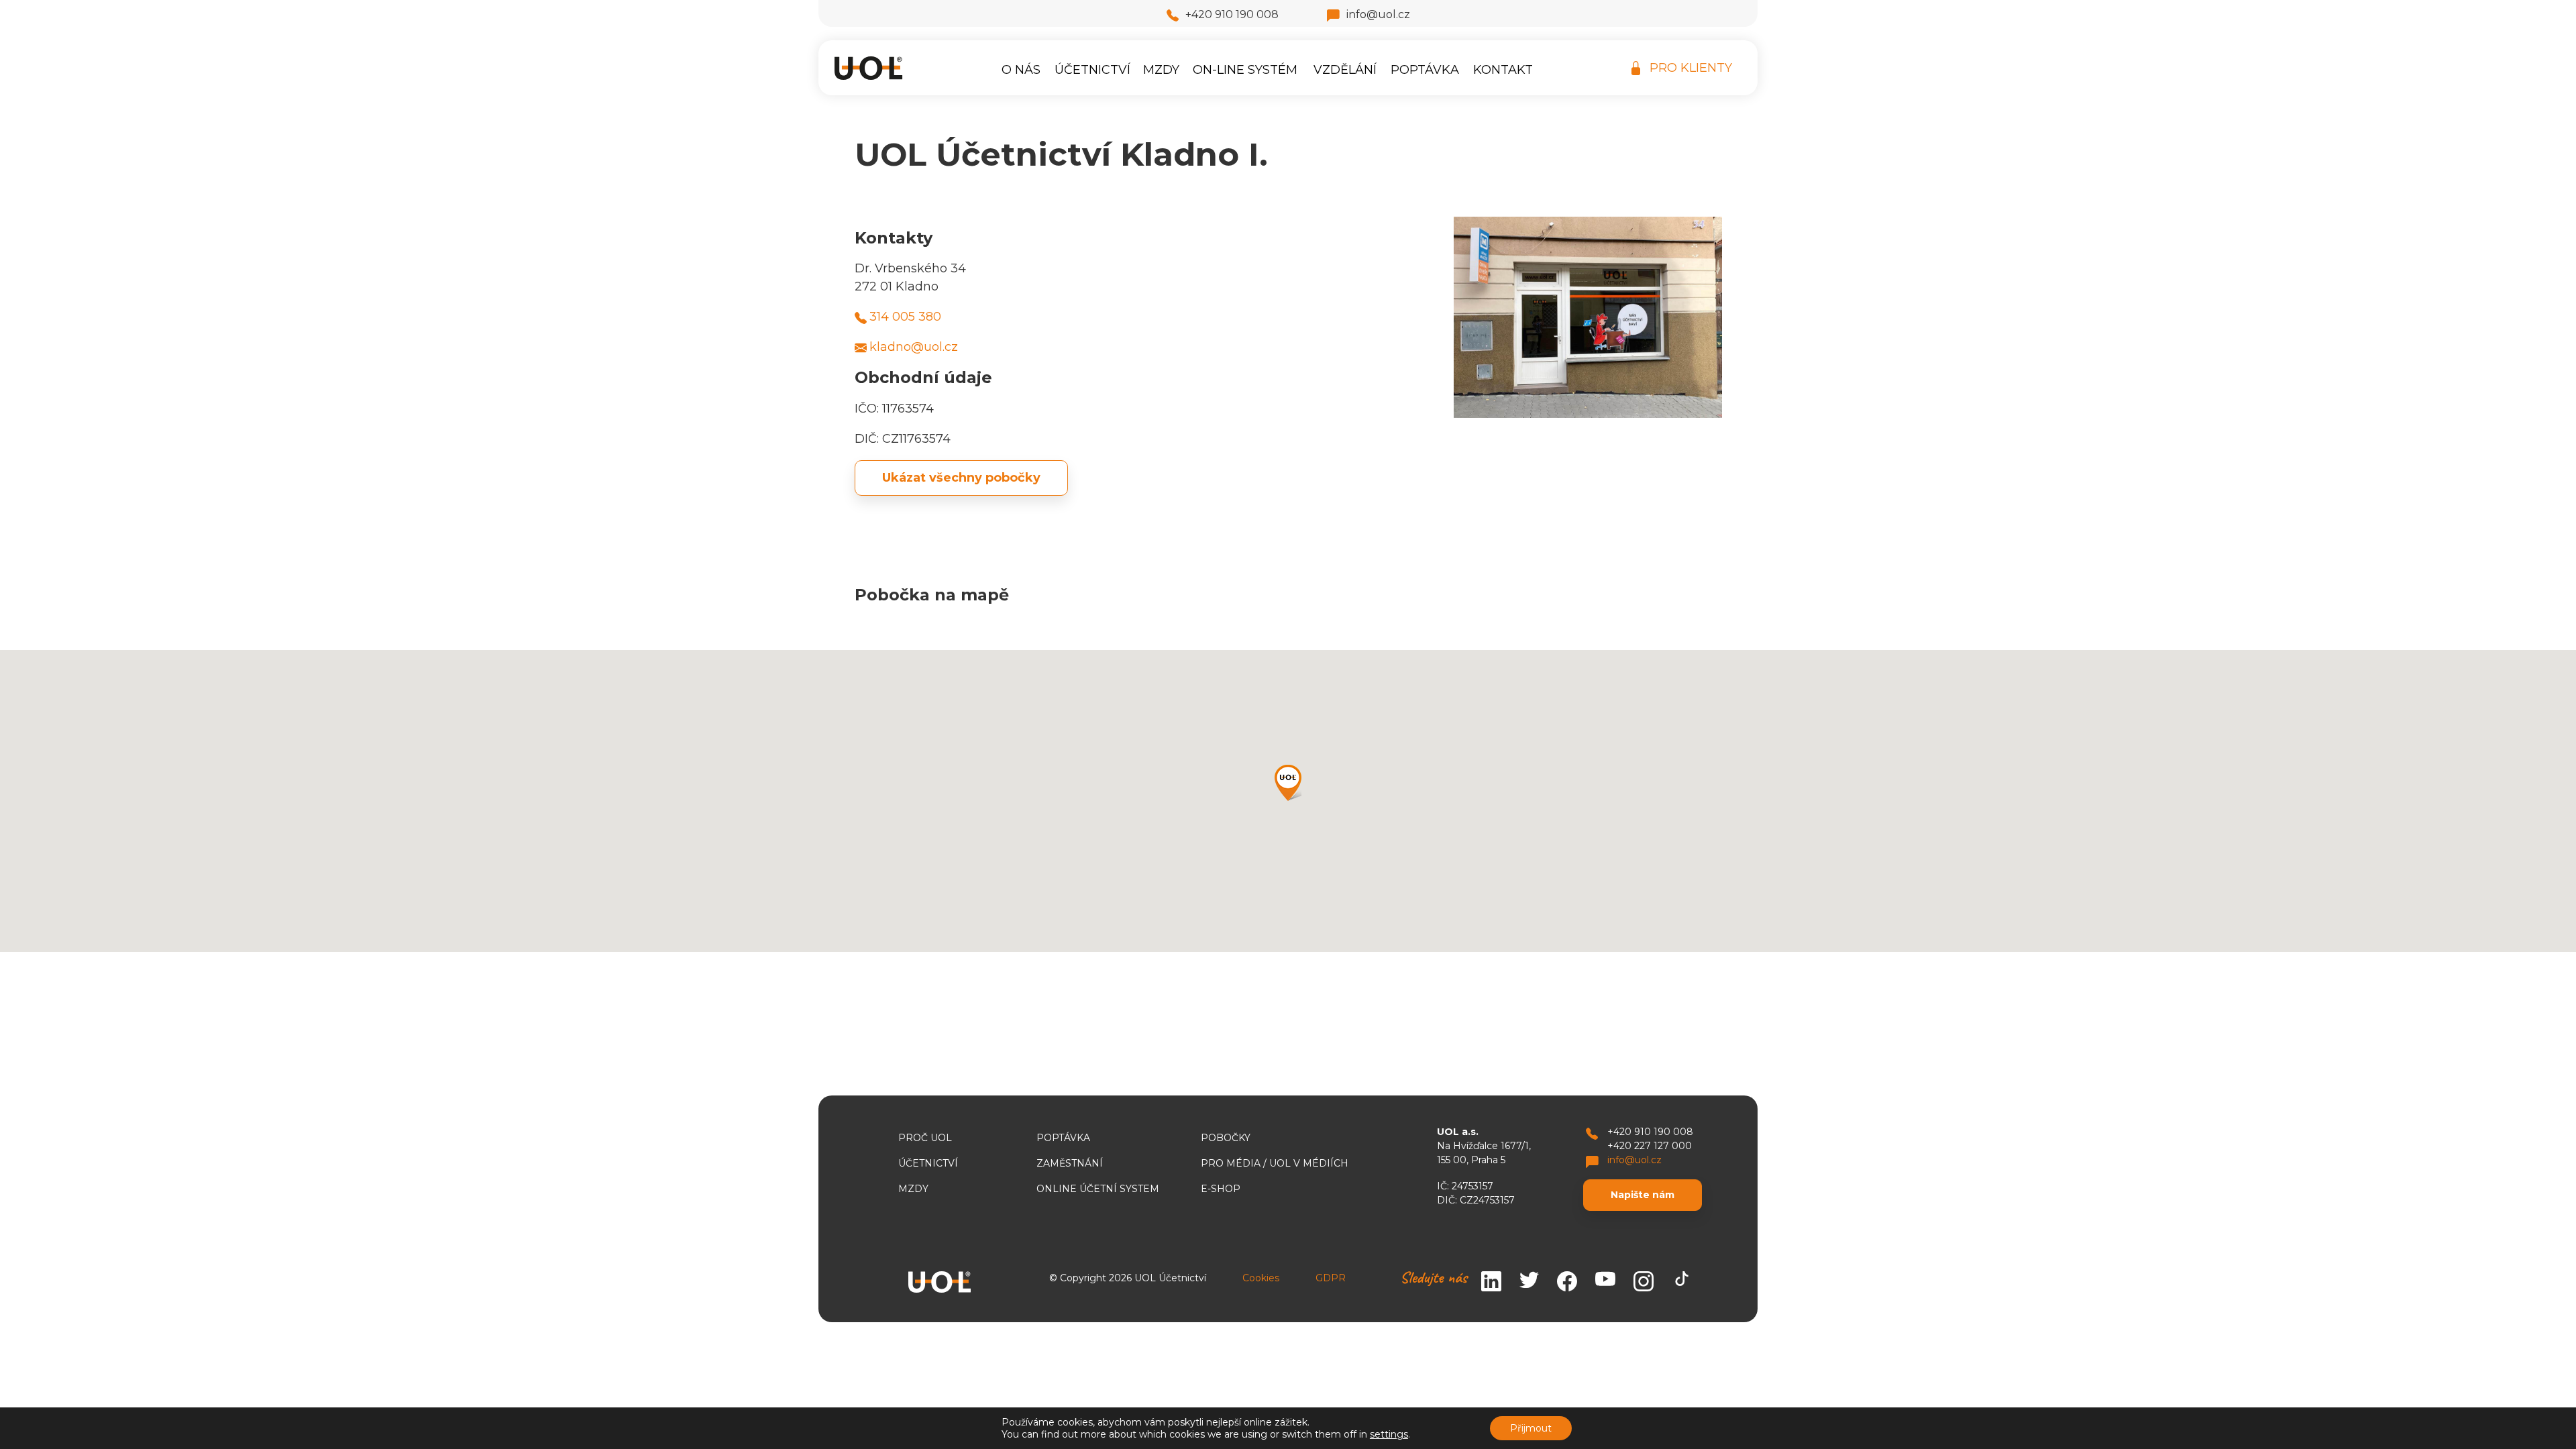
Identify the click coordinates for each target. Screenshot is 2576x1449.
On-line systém (1245, 70)
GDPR (1331, 1278)
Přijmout (1531, 1428)
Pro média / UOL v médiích (1275, 1163)
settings (1389, 1434)
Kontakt (1503, 70)
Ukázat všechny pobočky (961, 478)
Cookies (1261, 1278)
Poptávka (1425, 70)
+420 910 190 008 (1232, 14)
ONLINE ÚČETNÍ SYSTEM (1098, 1189)
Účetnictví (1092, 70)
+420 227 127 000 (1650, 1146)
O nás (1021, 70)
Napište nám (1643, 1195)
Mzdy (1161, 70)
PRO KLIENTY (1691, 68)
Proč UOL (925, 1138)
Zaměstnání (1070, 1163)
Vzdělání (1345, 70)
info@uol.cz (1378, 14)
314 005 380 (905, 317)
